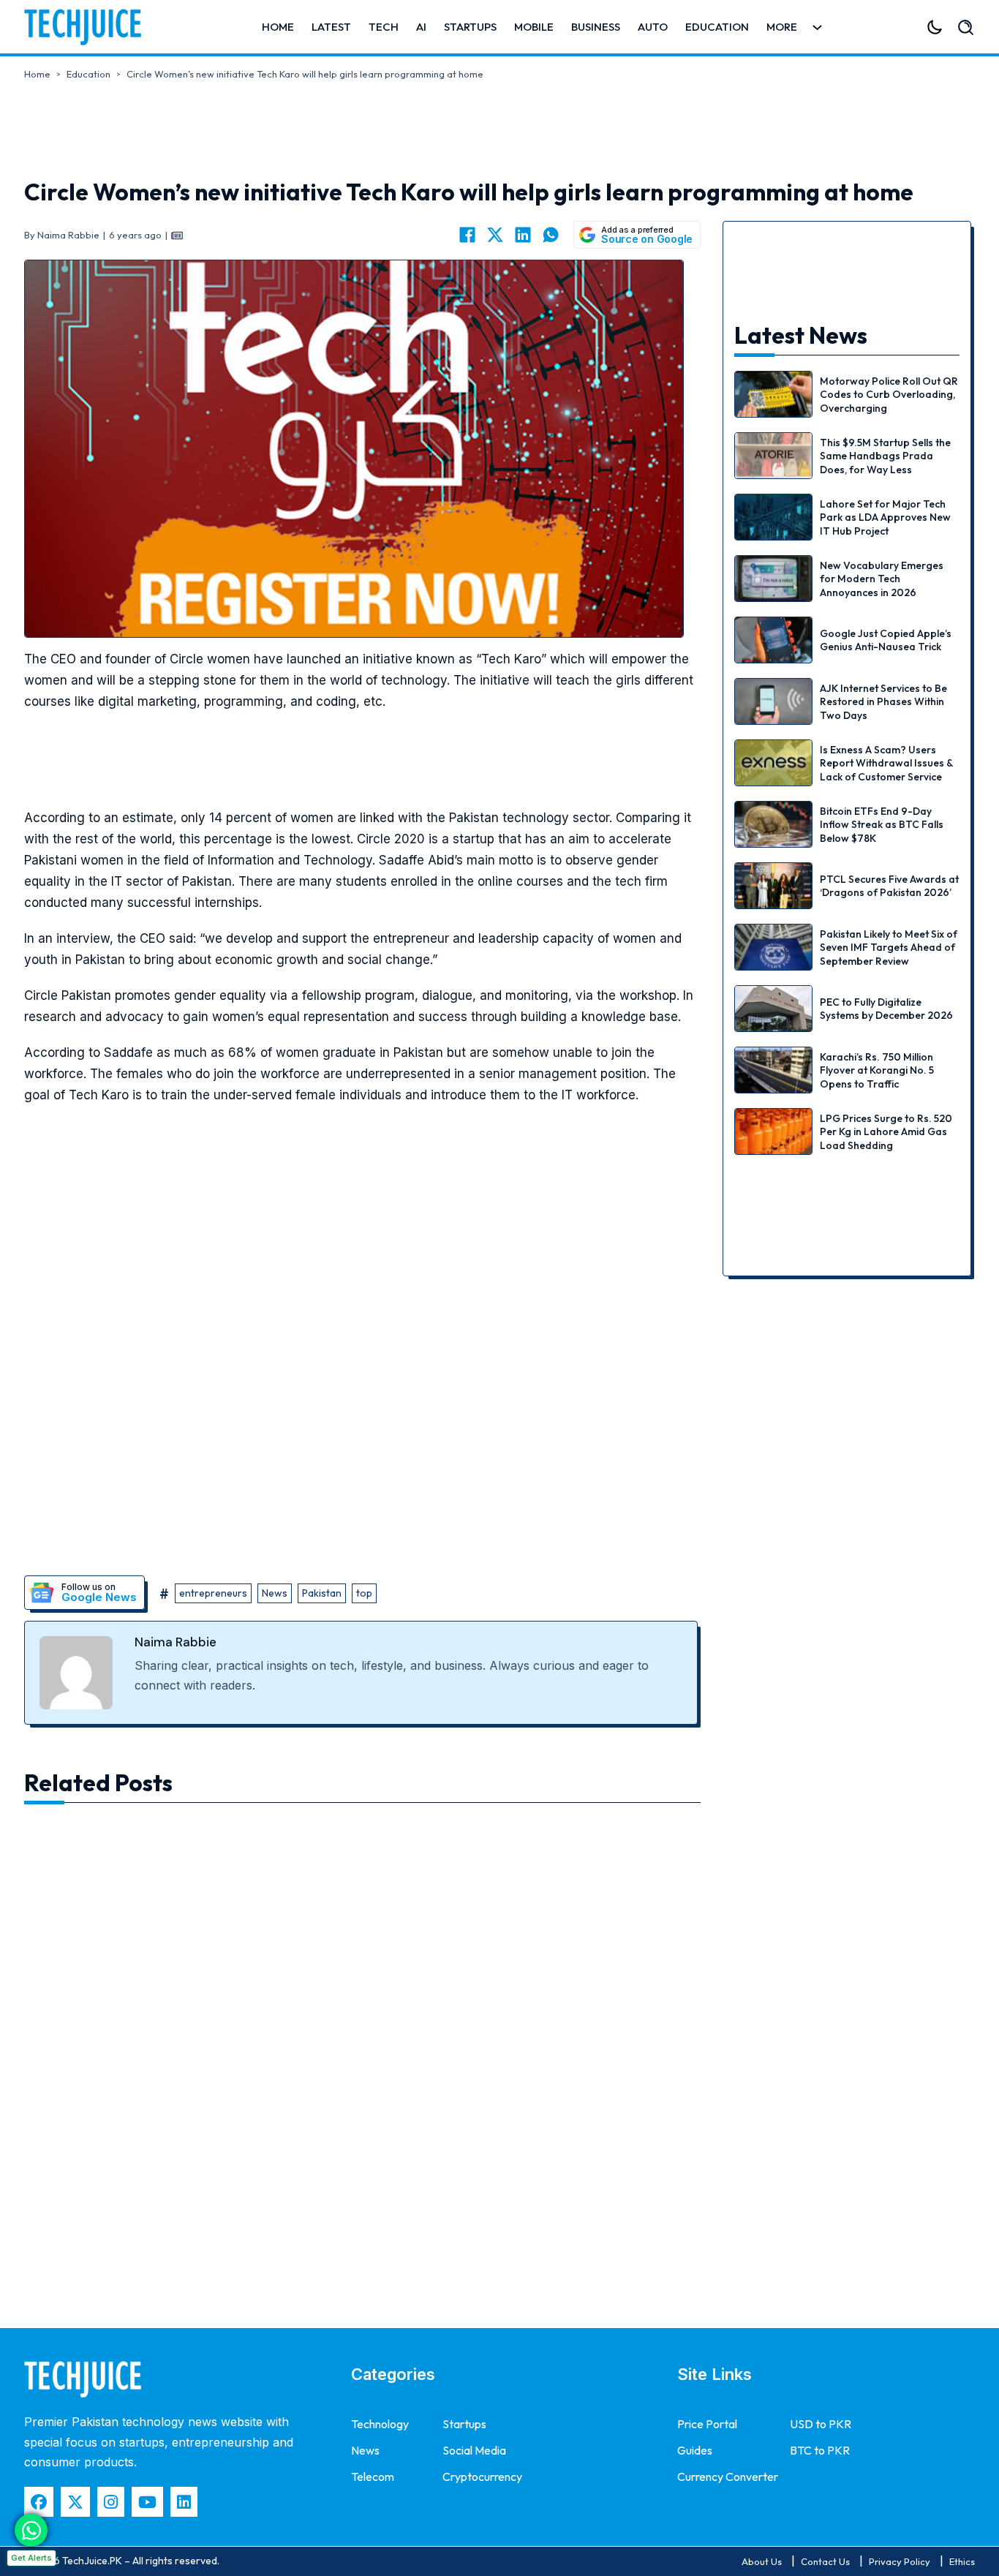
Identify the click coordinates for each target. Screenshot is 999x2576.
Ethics (962, 2561)
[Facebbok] (39, 2502)
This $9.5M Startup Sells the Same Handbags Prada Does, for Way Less (885, 456)
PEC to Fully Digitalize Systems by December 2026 (886, 1009)
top (364, 1593)
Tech (384, 27)
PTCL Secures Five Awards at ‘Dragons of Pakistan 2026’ (889, 886)
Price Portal (707, 2424)
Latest (331, 27)
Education (717, 27)
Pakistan (322, 1593)
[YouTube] (147, 2502)
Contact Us (825, 2561)
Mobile (534, 27)
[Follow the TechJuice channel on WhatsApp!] (31, 2530)
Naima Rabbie (176, 1642)
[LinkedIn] (523, 235)
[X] (495, 235)
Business (596, 27)
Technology (380, 2424)
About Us (762, 2561)
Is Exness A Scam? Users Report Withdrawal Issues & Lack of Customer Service (886, 763)
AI (421, 27)
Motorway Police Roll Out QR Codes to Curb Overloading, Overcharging (889, 394)
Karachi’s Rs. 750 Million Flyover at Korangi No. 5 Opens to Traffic (877, 1070)
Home (278, 27)
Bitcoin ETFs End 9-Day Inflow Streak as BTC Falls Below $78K (882, 824)
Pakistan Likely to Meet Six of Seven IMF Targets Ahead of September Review (889, 947)
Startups (470, 27)
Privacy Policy (900, 2561)
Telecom (373, 2477)
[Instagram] (111, 2502)
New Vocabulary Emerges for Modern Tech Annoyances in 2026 (882, 579)
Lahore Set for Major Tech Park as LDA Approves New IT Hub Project (885, 517)
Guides (695, 2450)
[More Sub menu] (817, 27)
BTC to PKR (820, 2450)
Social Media (474, 2450)
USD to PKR (821, 2424)
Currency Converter (728, 2477)
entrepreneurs (213, 1593)
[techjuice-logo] (90, 27)
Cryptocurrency (482, 2477)
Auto (653, 27)
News (275, 1593)
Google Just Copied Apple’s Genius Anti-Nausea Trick (886, 640)
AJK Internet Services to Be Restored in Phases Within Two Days (883, 701)
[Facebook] (467, 235)
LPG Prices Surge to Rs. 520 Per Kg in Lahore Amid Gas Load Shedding (886, 1131)
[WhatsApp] (551, 235)
